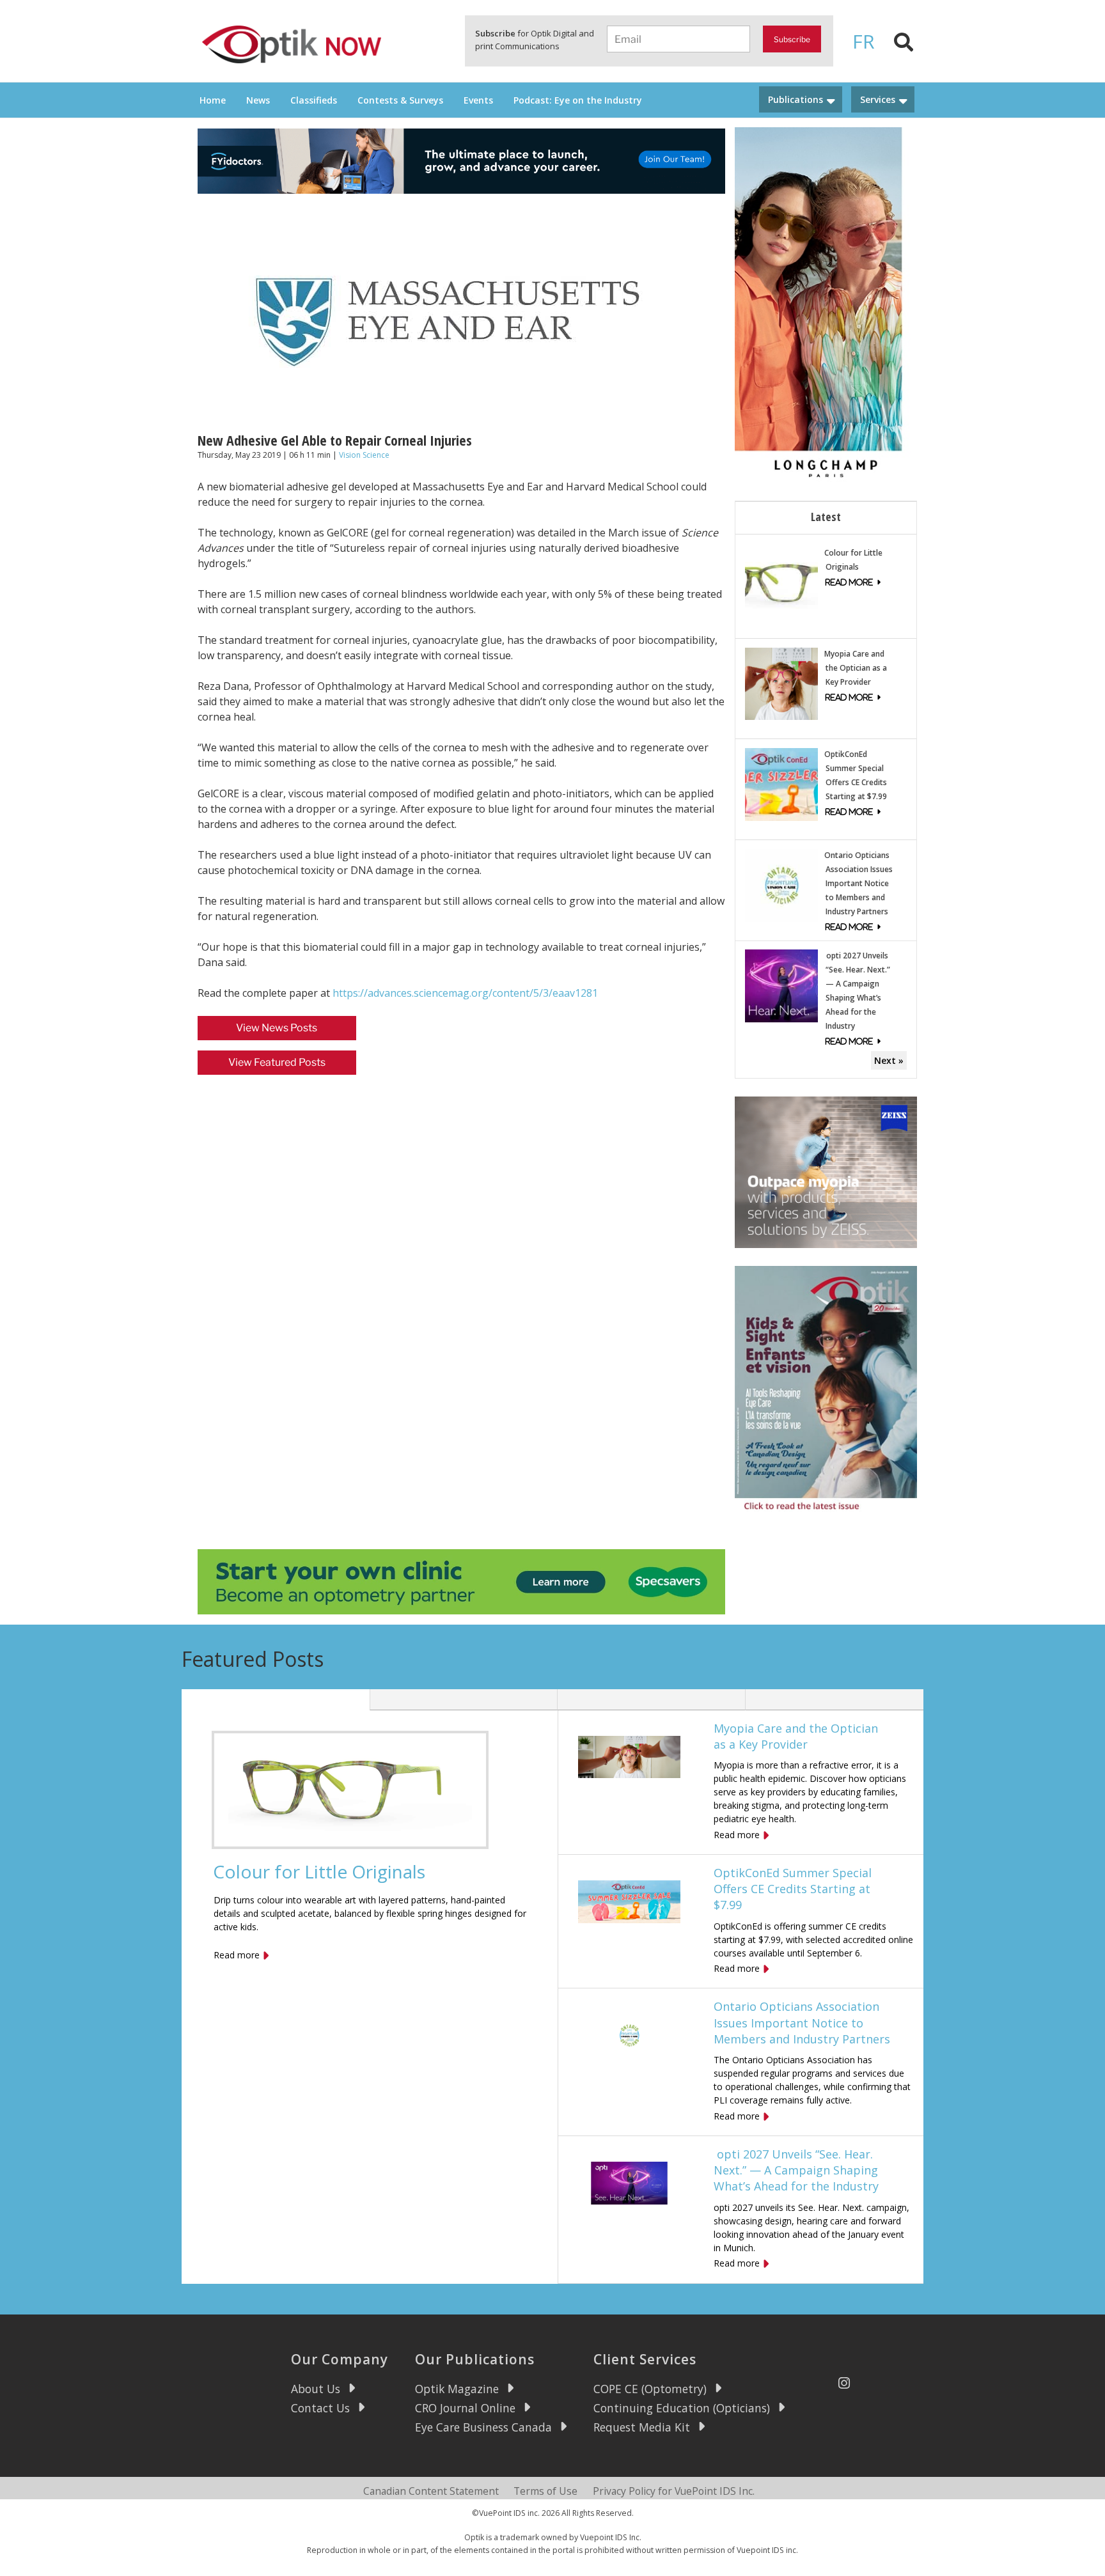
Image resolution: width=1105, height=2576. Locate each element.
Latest (826, 517)
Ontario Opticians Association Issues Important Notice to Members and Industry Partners (858, 883)
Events (478, 100)
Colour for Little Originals (319, 1871)
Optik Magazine (457, 2389)
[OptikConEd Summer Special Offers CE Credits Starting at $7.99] (781, 784)
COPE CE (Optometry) (650, 2389)
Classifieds (314, 100)
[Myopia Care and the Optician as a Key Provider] (781, 683)
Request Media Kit (642, 2427)
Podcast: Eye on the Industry (578, 100)
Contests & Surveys (400, 100)
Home (213, 100)
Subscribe (792, 39)
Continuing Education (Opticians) (682, 2408)
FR (864, 41)
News (258, 100)
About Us (316, 2389)
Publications (795, 99)
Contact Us (320, 2408)
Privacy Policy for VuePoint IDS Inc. (674, 2491)
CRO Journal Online (465, 2408)
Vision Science (364, 455)
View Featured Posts (277, 1062)
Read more (237, 1955)
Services (878, 99)
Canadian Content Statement (431, 2491)
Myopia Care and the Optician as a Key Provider (856, 668)
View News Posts (277, 1028)
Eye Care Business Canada (483, 2427)
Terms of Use (545, 2491)
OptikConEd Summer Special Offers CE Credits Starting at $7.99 (793, 1889)
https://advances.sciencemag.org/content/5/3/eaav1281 (465, 993)
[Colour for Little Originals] (781, 582)
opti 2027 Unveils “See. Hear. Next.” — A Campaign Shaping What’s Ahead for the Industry (796, 2170)
